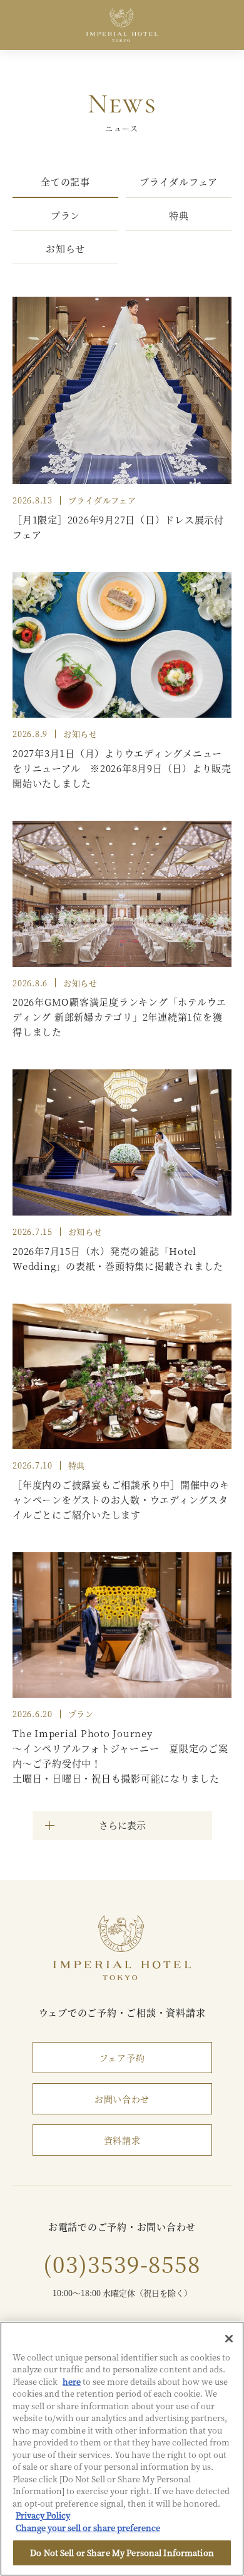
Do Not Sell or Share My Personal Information (122, 2553)
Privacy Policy (43, 2515)
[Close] (229, 2339)
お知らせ (65, 248)
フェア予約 (122, 2058)
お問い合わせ (122, 2099)
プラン (65, 215)
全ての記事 (65, 181)
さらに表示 (122, 1825)
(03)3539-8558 (122, 2263)
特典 (179, 215)
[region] (122, 2449)
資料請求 (122, 2140)
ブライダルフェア (179, 181)
